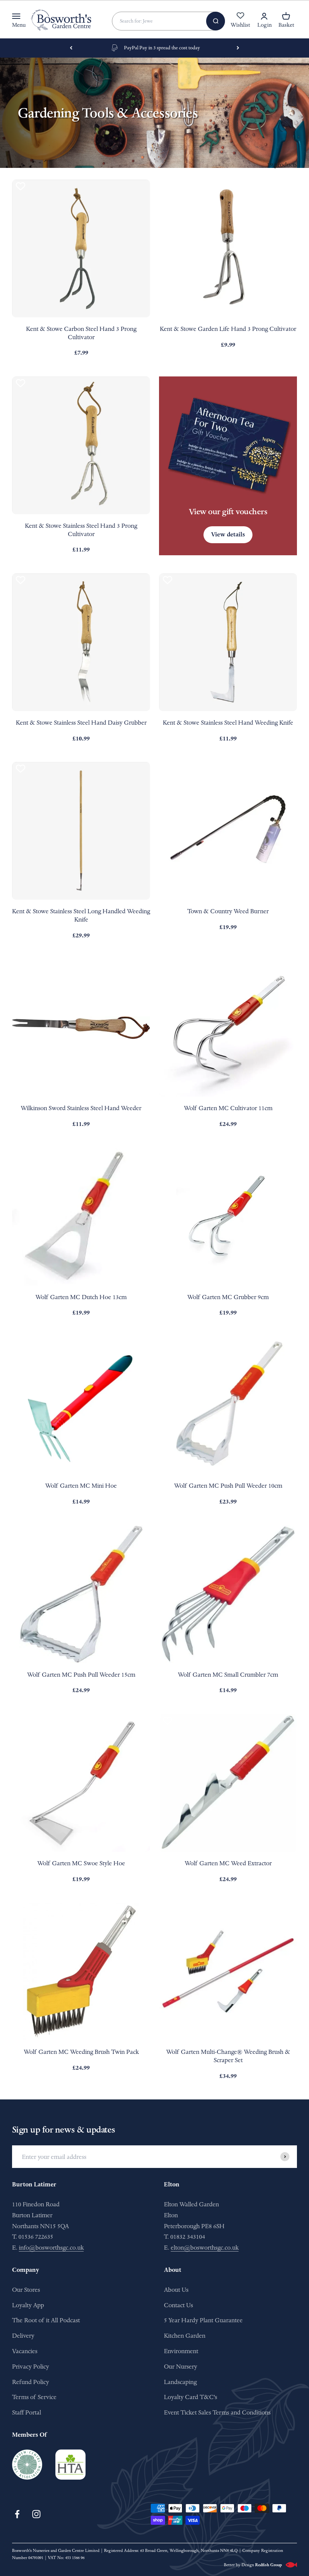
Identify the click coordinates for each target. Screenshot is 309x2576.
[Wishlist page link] (240, 20)
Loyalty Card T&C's (190, 2397)
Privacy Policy (31, 2367)
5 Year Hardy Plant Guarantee (203, 2320)
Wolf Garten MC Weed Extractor (228, 1863)
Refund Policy (31, 2382)
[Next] (238, 48)
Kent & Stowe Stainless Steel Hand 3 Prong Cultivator (81, 530)
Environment (181, 2351)
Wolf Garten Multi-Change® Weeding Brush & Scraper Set (228, 2056)
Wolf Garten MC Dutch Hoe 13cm (81, 1297)
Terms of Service (34, 2397)
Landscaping (180, 2382)
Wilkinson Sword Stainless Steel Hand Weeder (81, 1108)
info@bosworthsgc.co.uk (51, 2248)
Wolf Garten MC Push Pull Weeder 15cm (81, 1675)
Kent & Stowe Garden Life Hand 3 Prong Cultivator (228, 329)
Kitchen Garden (185, 2336)
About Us (176, 2290)
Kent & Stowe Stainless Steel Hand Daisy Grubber (81, 723)
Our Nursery (181, 2367)
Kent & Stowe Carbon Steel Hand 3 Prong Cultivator (81, 333)
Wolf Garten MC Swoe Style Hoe (81, 1863)
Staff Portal (27, 2412)
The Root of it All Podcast (46, 2320)
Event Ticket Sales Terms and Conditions (217, 2412)
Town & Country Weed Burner (228, 911)
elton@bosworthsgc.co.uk (205, 2248)
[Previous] (71, 48)
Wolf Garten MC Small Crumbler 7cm (228, 1675)
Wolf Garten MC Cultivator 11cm (228, 1108)
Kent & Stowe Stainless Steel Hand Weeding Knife (228, 723)
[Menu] (16, 16)
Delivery (23, 2336)
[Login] (264, 16)
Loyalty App (28, 2305)
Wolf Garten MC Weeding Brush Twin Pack (81, 2052)
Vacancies (25, 2351)
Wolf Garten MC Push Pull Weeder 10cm (228, 1486)
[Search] (216, 21)
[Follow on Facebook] (17, 2514)
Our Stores (26, 2290)
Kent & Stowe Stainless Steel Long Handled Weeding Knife (81, 915)
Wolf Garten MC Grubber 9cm (228, 1297)
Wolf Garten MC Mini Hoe (81, 1486)
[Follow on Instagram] (36, 2514)
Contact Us (178, 2305)
